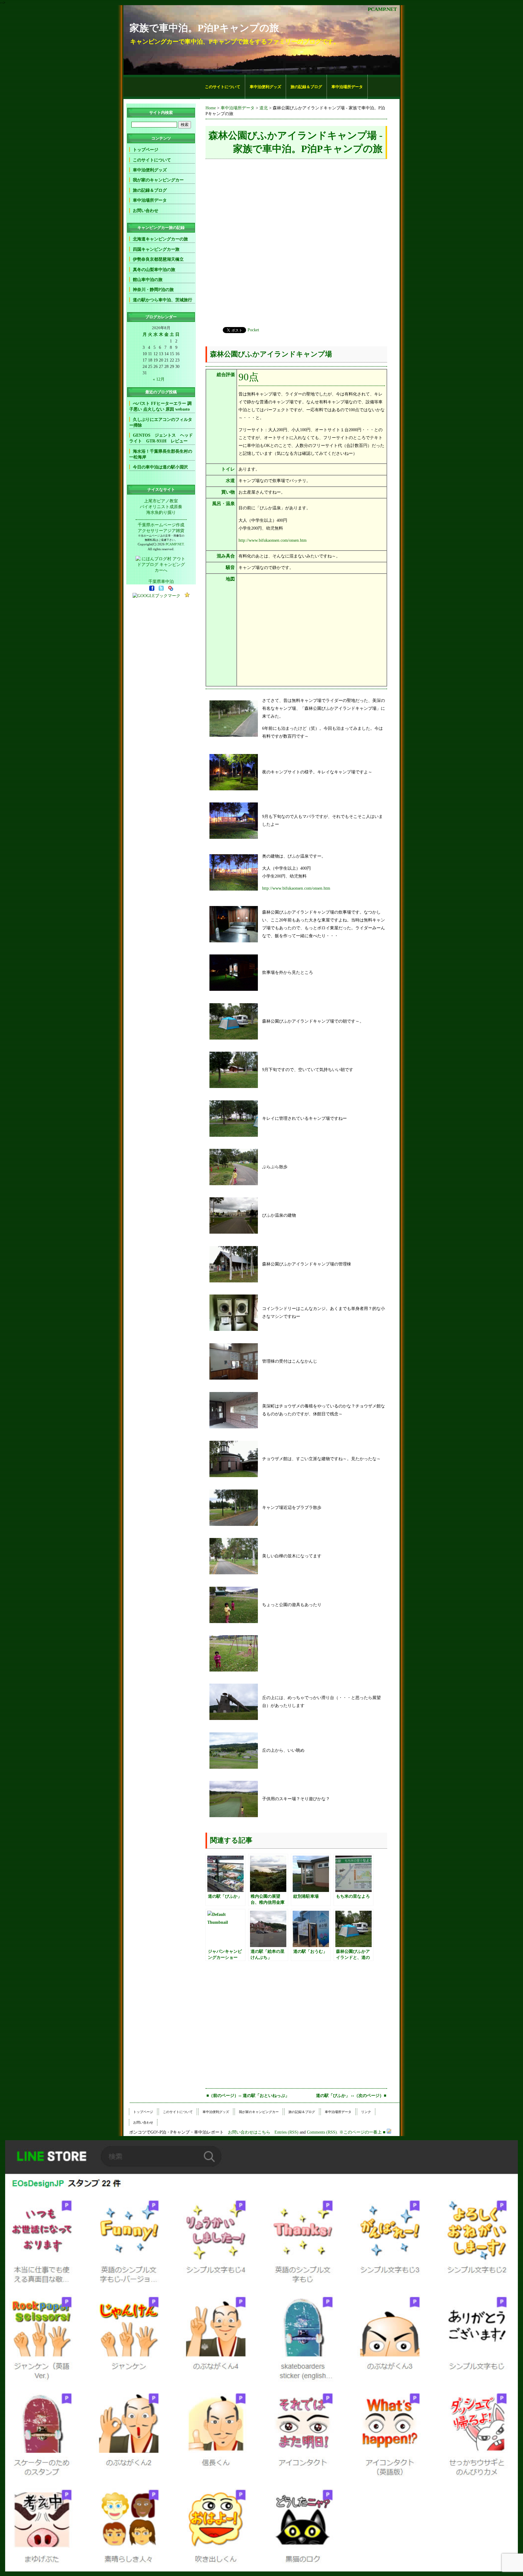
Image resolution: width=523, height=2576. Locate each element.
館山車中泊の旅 (148, 279)
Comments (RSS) (322, 2132)
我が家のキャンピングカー (158, 180)
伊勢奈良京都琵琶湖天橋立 (158, 259)
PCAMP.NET (382, 9)
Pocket (253, 330)
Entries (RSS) (286, 2132)
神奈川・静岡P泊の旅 (153, 289)
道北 (264, 108)
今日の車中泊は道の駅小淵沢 (160, 467)
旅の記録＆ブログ (306, 87)
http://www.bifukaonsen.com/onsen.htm (273, 540)
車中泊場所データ (347, 87)
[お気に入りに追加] (187, 596)
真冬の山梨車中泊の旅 (154, 270)
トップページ (146, 150)
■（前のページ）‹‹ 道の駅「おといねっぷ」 (248, 2095)
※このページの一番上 (360, 2132)
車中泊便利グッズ (265, 87)
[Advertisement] (162, 87)
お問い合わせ (146, 210)
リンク (366, 2112)
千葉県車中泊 (161, 581)
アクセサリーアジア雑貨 (161, 531)
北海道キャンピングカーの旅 (160, 239)
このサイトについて (223, 87)
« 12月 (159, 379)
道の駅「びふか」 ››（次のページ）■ (351, 2095)
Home (211, 108)
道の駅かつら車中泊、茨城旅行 (163, 300)
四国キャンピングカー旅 (156, 249)
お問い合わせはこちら (249, 2132)
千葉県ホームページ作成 (161, 525)
